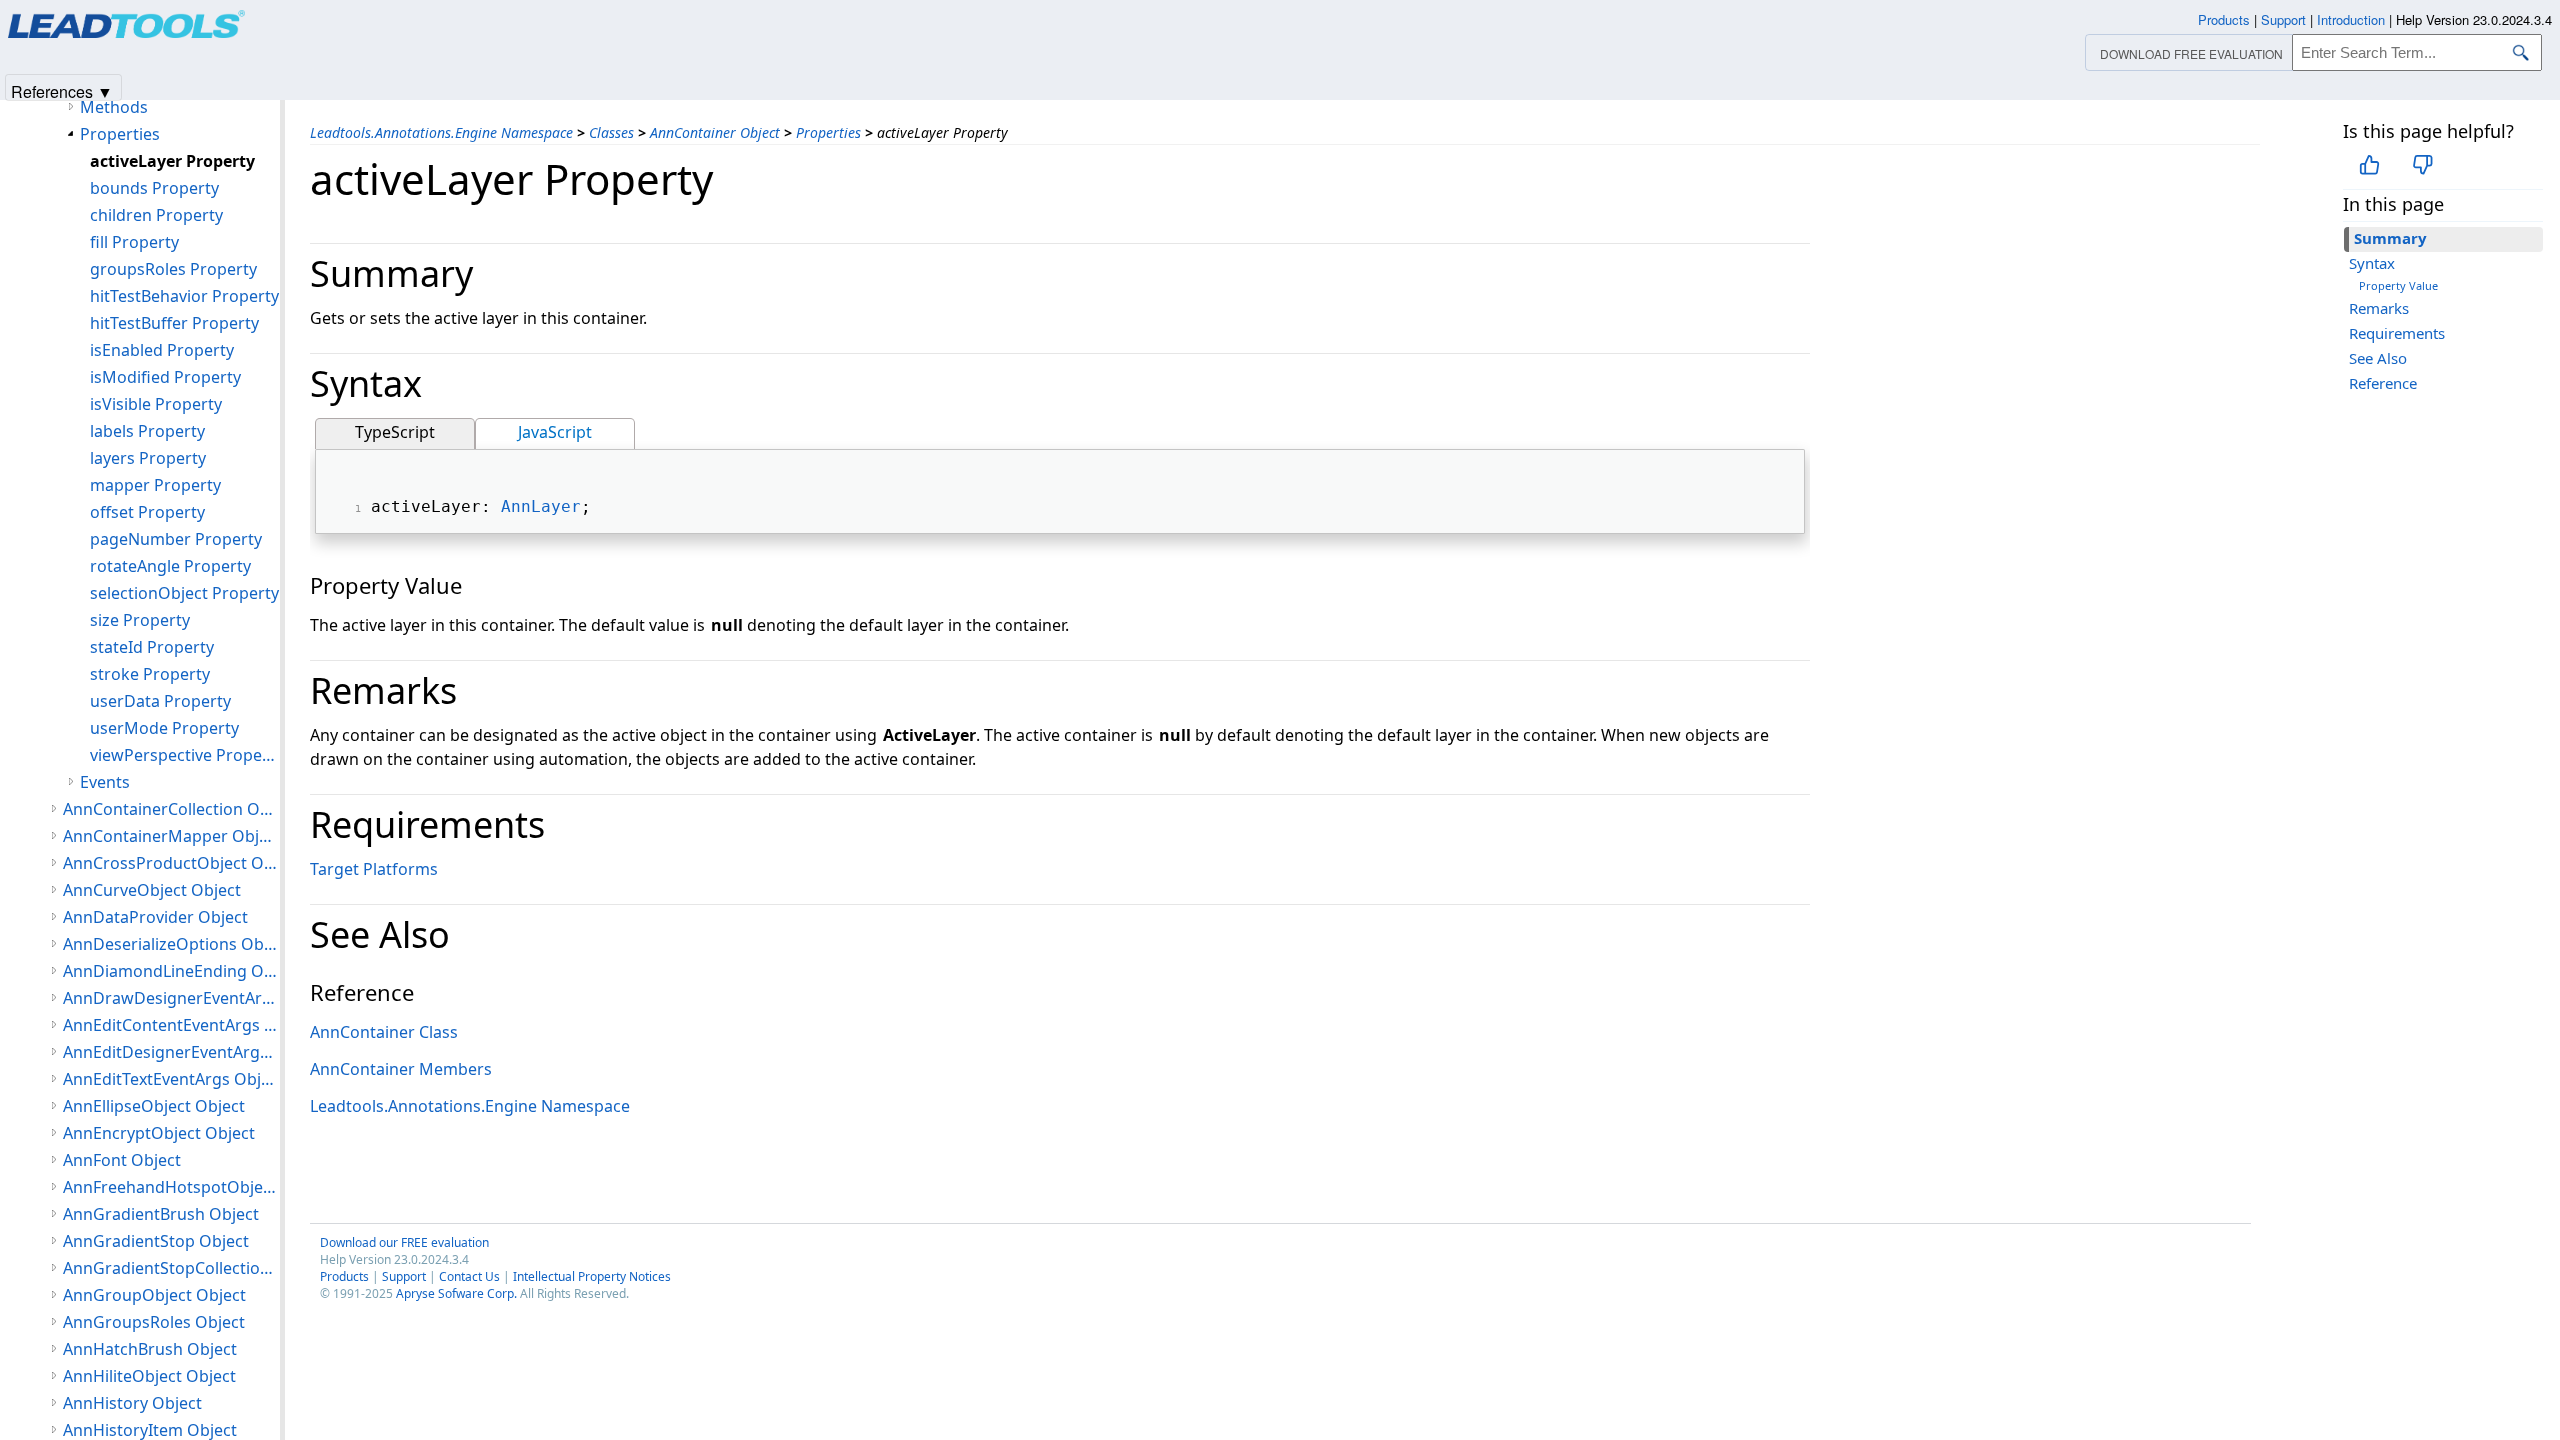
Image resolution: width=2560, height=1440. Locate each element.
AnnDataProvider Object (155, 917)
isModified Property (165, 377)
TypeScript (395, 432)
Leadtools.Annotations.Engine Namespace (441, 132)
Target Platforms (374, 869)
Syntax (2372, 263)
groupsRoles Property (173, 269)
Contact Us (469, 1276)
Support (404, 1276)
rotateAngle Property (170, 566)
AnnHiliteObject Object (149, 1376)
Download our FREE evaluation (404, 1242)
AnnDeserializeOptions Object (171, 944)
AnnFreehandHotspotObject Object (171, 1187)
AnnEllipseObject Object (154, 1106)
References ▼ (62, 90)
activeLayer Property (172, 161)
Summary (2390, 238)
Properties (828, 132)
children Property (156, 215)
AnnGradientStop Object (156, 1241)
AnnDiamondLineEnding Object (171, 971)
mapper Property (155, 485)
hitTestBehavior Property (184, 296)
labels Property (147, 431)
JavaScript (555, 432)
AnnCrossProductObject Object (171, 863)
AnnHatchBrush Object (150, 1349)
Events (105, 782)
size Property (140, 620)
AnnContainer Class (384, 1032)
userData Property (160, 701)
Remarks (2379, 308)
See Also (2378, 358)
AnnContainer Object (715, 132)
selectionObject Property (184, 593)
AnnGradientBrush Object (161, 1214)
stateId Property (152, 647)
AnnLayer (541, 506)
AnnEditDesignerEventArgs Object (171, 1052)
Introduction (2351, 19)
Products (344, 1276)
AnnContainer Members (401, 1069)
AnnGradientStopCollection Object (171, 1268)
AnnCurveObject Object (152, 890)
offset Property (147, 512)
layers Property (148, 458)
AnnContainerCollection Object (171, 809)
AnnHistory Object (132, 1403)
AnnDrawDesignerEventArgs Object (171, 998)
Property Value (2398, 285)
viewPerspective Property (185, 755)
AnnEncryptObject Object (159, 1133)
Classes (611, 132)
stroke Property (150, 674)
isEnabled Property (162, 350)
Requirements (2397, 333)
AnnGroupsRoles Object (154, 1322)
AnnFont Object (122, 1160)
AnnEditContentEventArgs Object (171, 1025)
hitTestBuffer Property (174, 323)
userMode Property (164, 728)
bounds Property (154, 188)
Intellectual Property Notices (592, 1276)
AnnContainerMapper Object (171, 836)
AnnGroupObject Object (154, 1295)
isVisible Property (156, 404)
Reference (2383, 383)
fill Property (134, 242)
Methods (114, 107)
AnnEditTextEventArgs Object (171, 1079)
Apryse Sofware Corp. (456, 1293)
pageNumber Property (176, 539)
